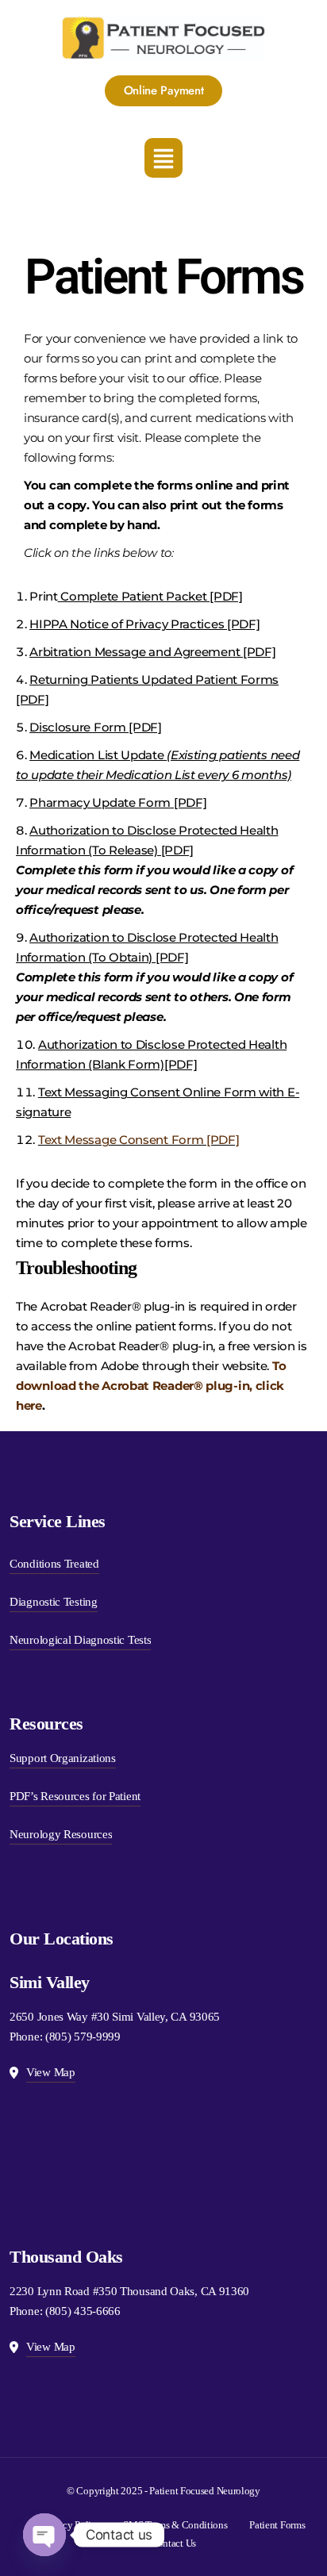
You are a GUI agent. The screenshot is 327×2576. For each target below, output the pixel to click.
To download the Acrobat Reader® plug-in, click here (151, 1386)
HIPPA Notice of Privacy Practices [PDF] (144, 624)
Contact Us (173, 2543)
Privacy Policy (72, 2525)
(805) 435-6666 (83, 2311)
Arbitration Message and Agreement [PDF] (152, 652)
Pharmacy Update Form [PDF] (118, 802)
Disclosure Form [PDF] (96, 727)
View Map (51, 2072)
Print (44, 596)
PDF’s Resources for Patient (75, 1796)
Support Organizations (63, 1758)
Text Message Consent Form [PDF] (139, 1140)
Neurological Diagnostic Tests (80, 1640)
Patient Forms (277, 2525)
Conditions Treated (54, 1564)
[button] (163, 158)
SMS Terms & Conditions (175, 2525)
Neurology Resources (61, 1834)
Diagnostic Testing (54, 1602)
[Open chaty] (44, 2535)
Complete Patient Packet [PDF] (150, 596)
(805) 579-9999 (83, 2037)
